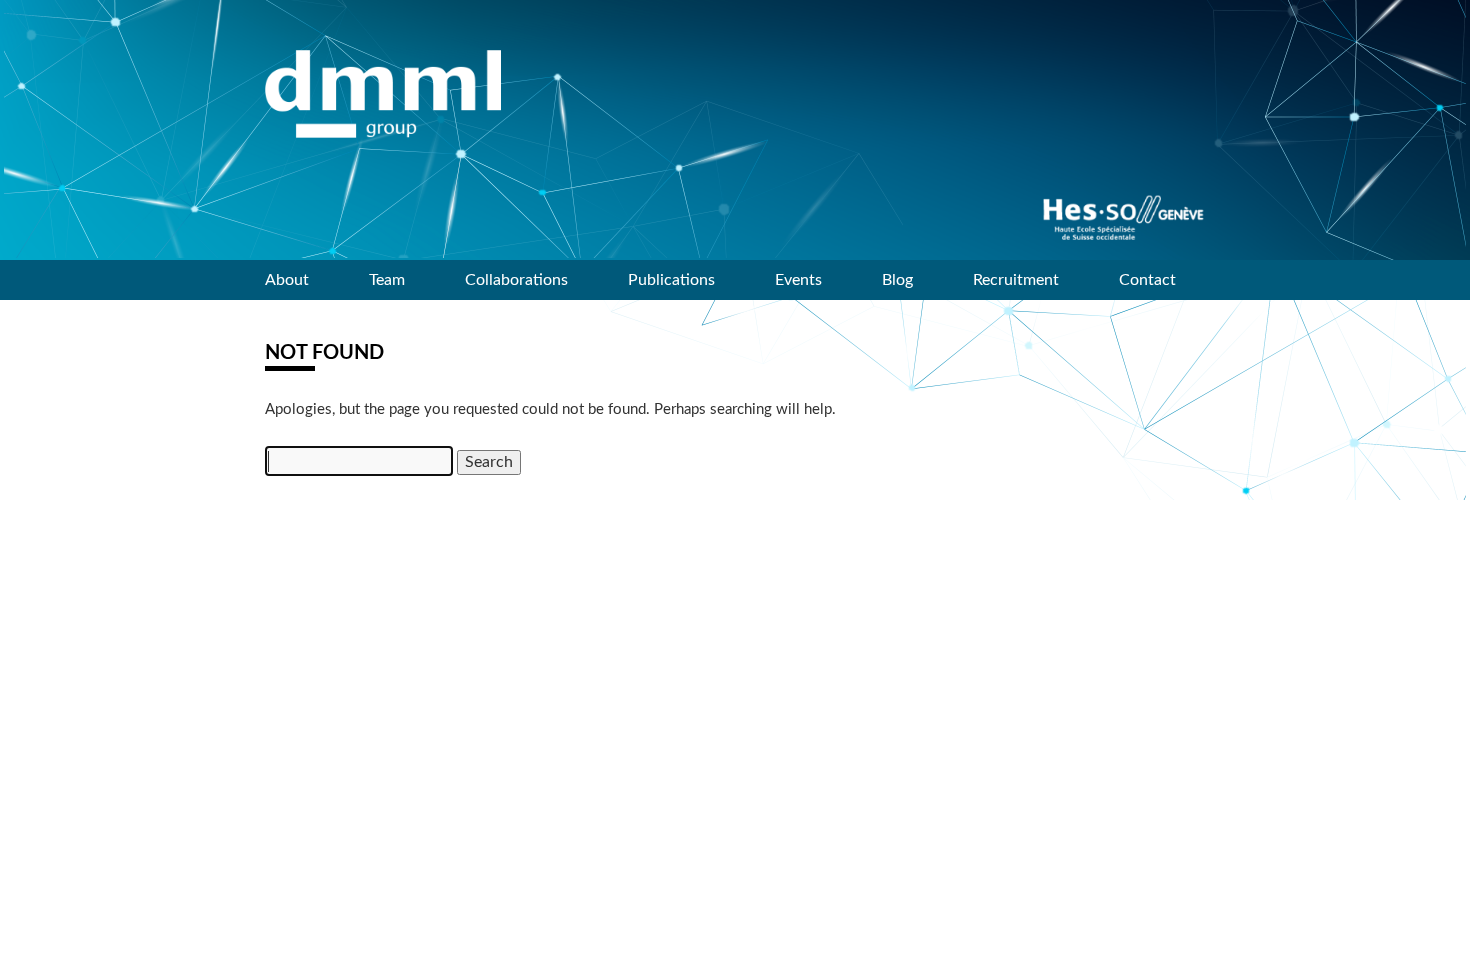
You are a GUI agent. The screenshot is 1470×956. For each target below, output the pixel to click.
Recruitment (1016, 280)
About (287, 280)
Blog (897, 280)
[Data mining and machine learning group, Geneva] (383, 94)
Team (387, 280)
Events (798, 280)
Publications (671, 280)
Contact (1147, 280)
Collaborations (516, 280)
